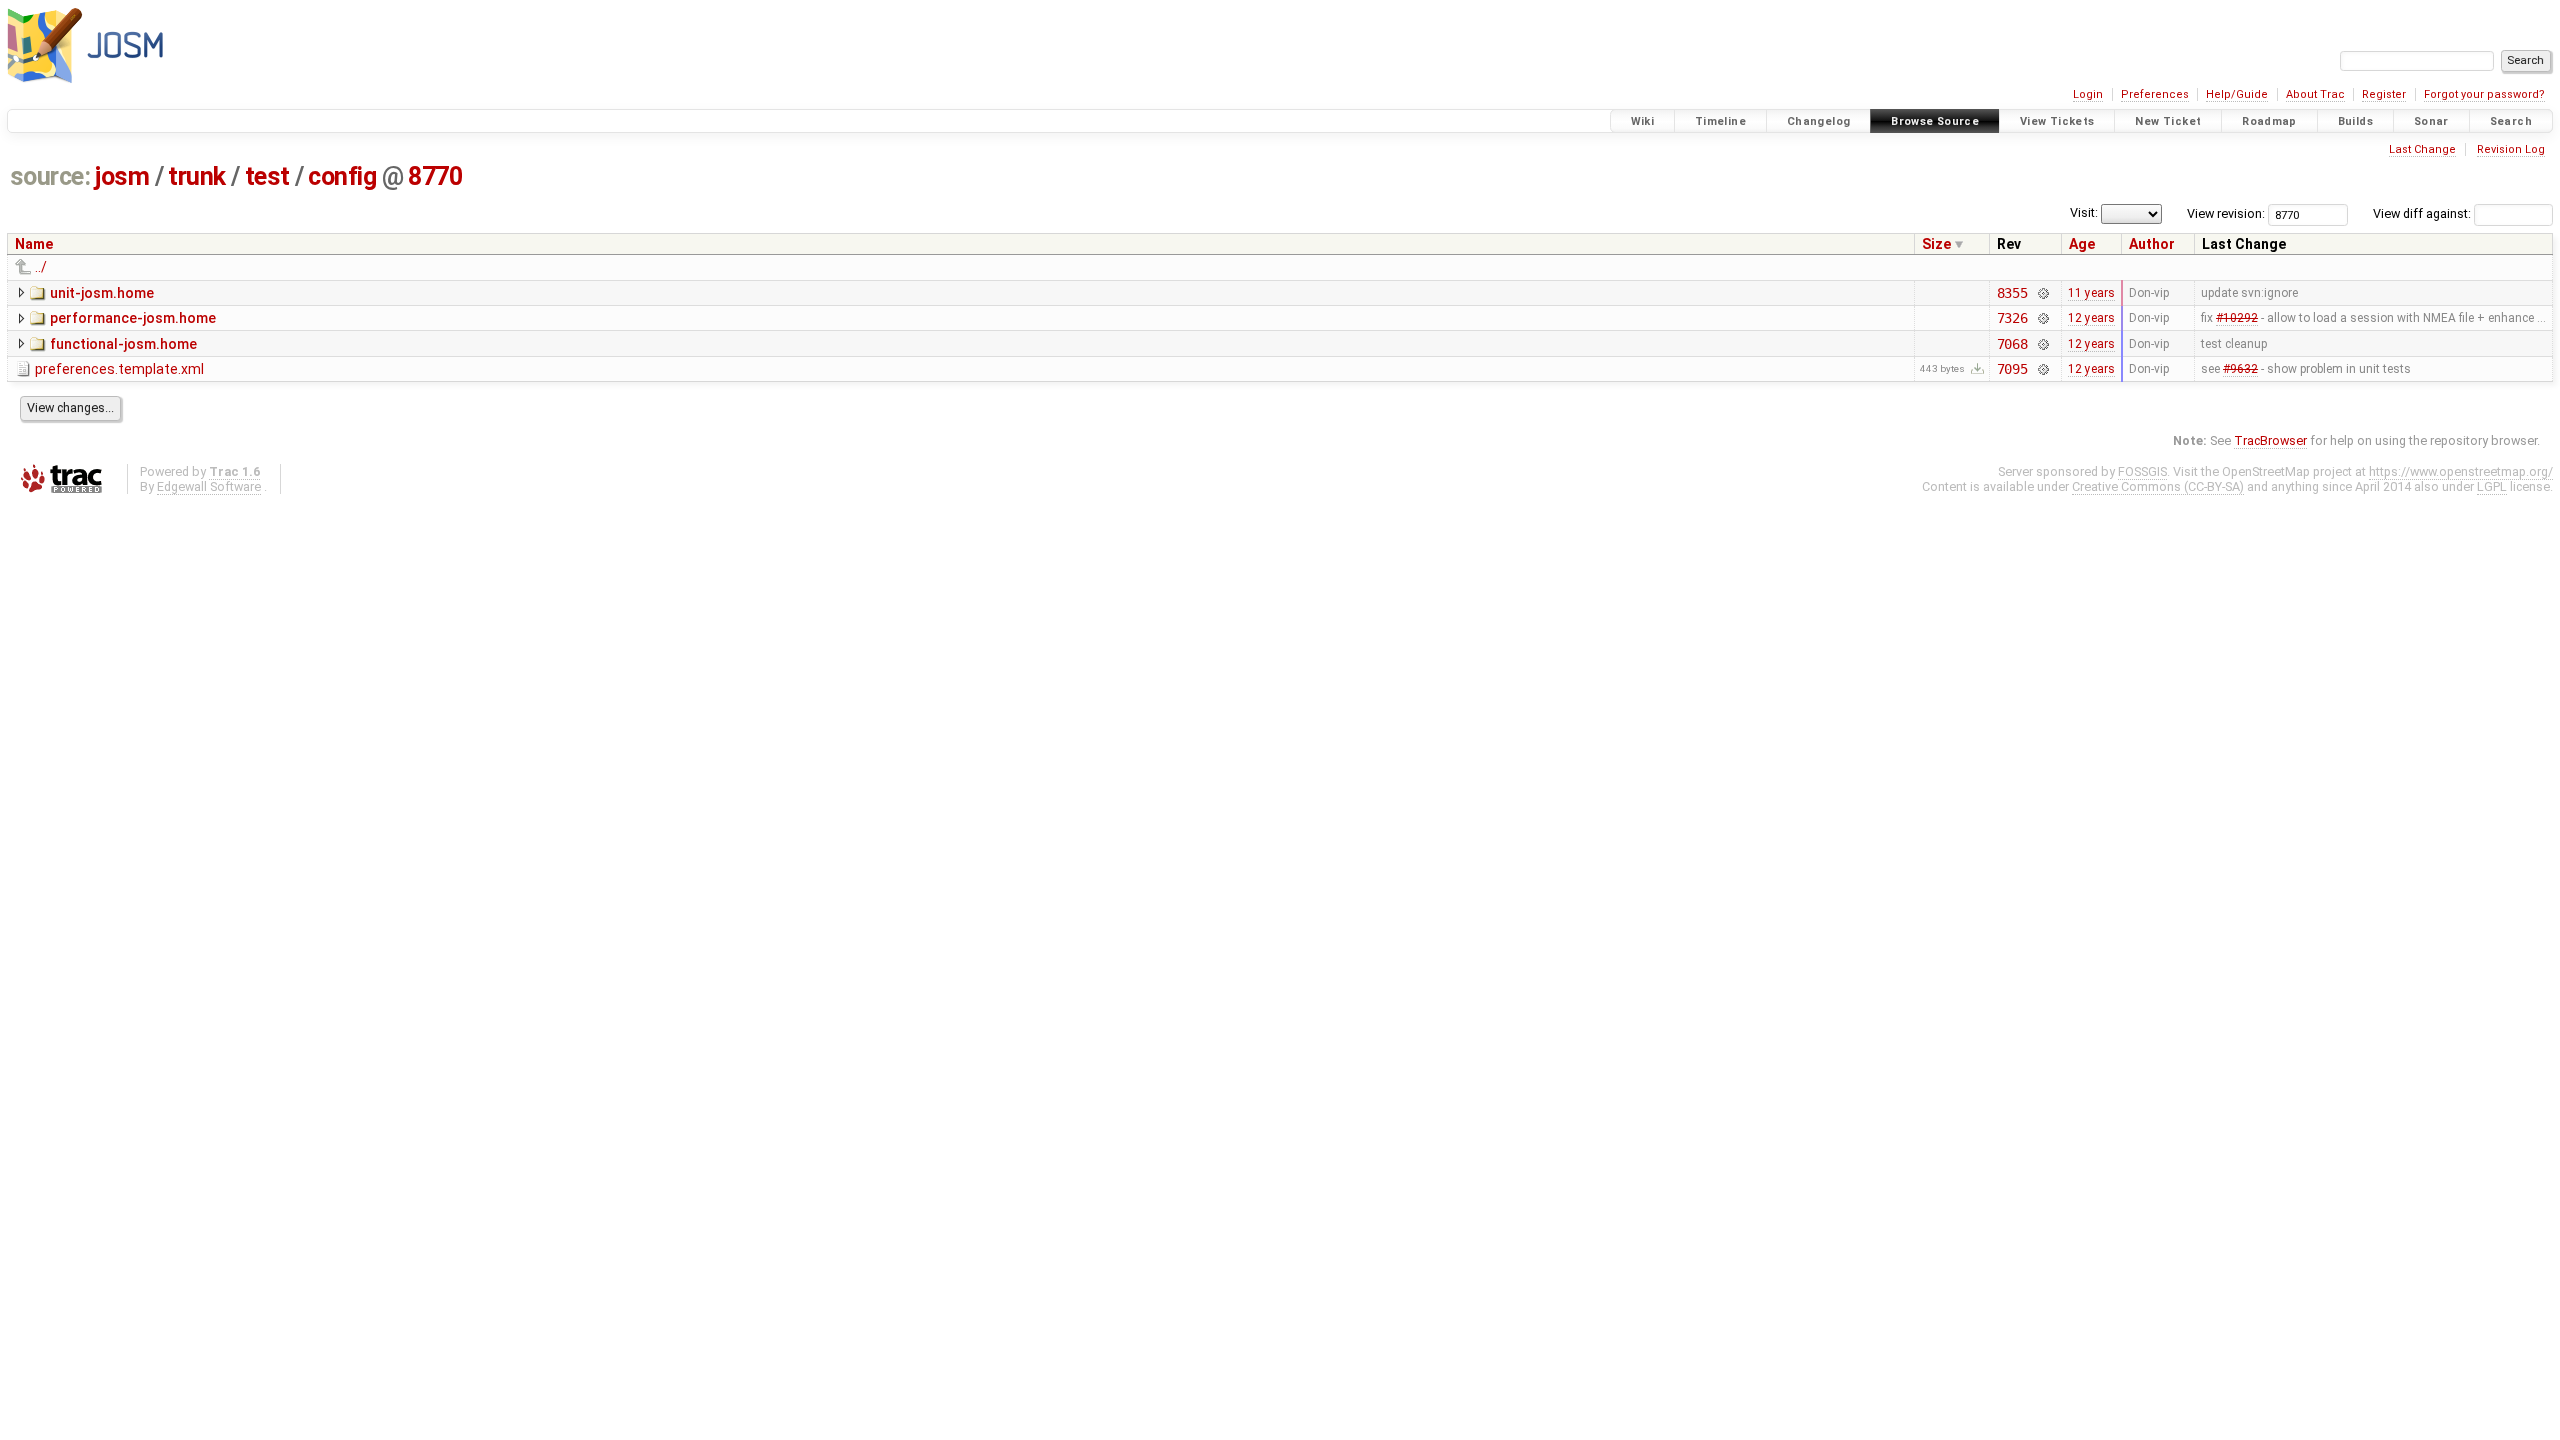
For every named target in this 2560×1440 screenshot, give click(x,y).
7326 (2012, 318)
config (342, 176)
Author (2152, 244)
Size (1936, 244)
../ (41, 267)
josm (122, 176)
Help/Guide (2237, 94)
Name (34, 244)
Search (2511, 121)
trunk (197, 176)
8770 (435, 176)
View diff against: (2423, 213)
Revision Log (2511, 149)
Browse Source (1935, 121)
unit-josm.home (102, 293)
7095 (2012, 369)
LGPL (2492, 486)
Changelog (1818, 121)
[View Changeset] (2042, 293)
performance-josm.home (133, 318)
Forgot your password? (2484, 94)
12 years (2091, 318)
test (267, 176)
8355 (2012, 293)
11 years (2091, 293)
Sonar (2431, 121)
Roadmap (2269, 121)
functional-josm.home (123, 344)
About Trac (2315, 94)
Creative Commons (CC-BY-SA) (2158, 486)
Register (2384, 94)
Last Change (2422, 149)
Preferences (2155, 94)
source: (50, 176)
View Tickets (2057, 121)
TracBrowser (2270, 440)
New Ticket (2168, 121)
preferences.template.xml (119, 369)
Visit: (2084, 212)
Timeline (1720, 121)
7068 (2012, 344)
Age (2082, 244)
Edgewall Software (209, 486)
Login (2088, 94)
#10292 (2237, 318)
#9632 (2240, 369)
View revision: (2226, 213)
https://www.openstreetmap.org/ (2461, 471)
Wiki (1643, 121)
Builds (2355, 121)
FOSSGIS (2142, 471)
